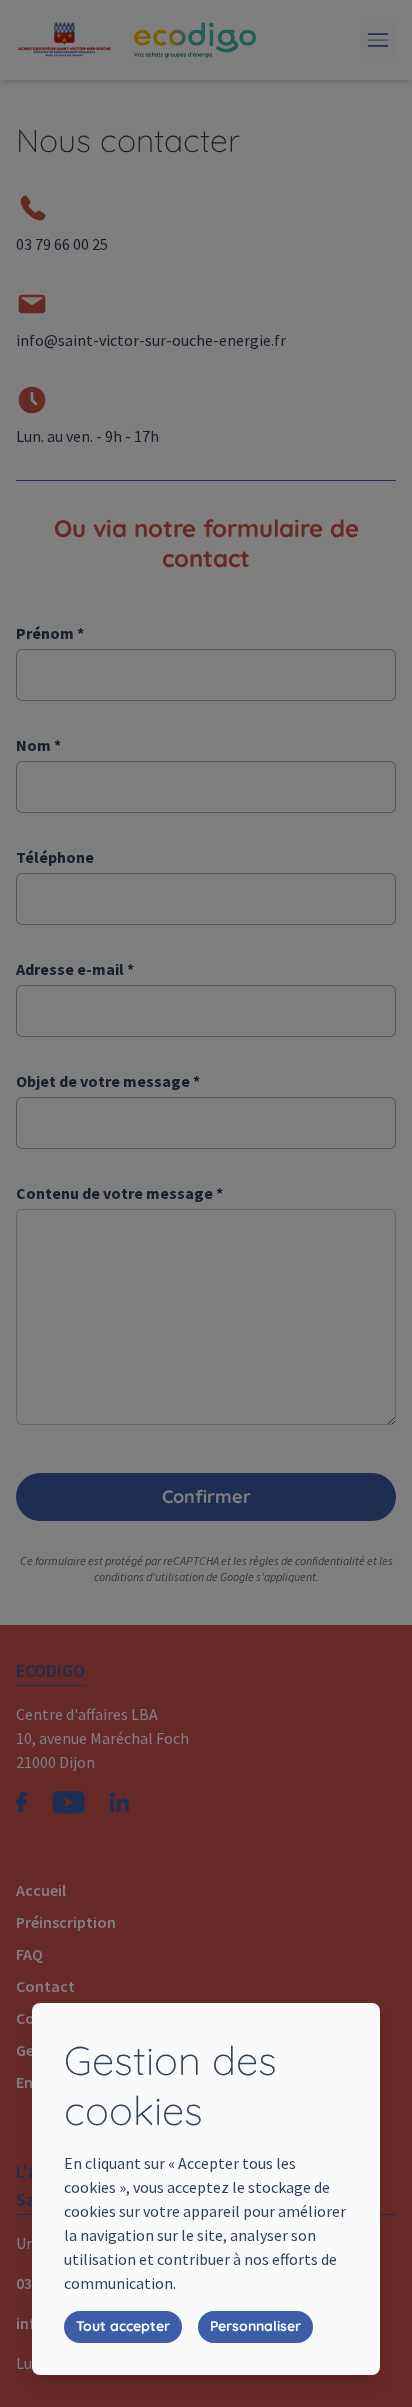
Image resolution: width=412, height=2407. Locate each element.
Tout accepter (123, 2326)
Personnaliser (255, 2326)
